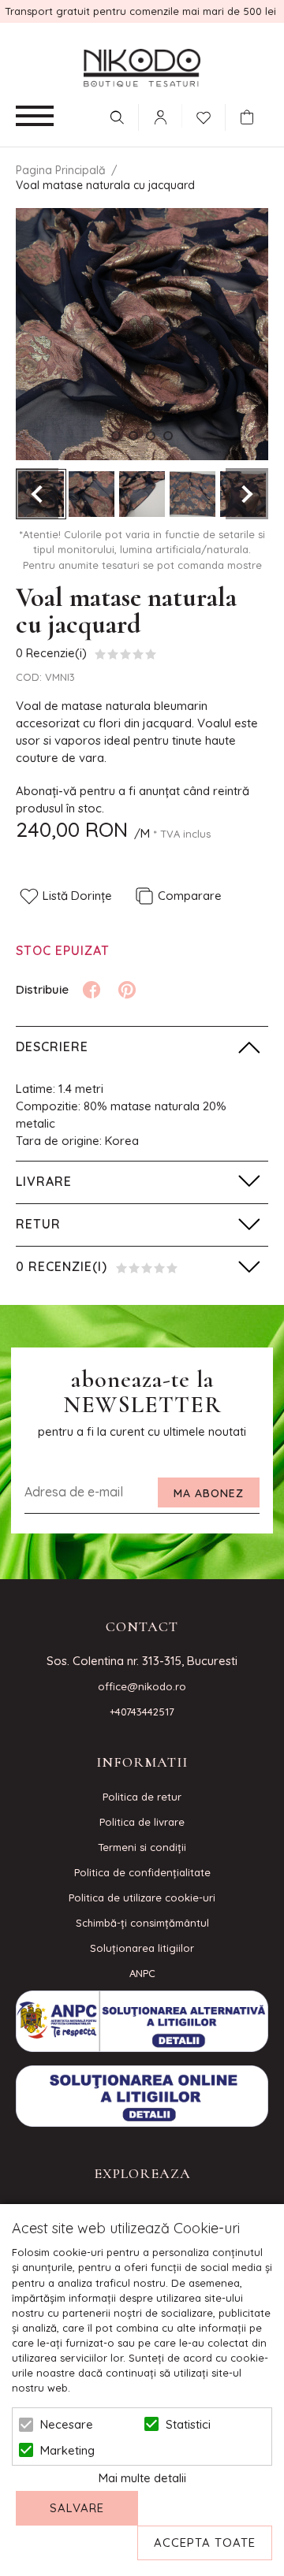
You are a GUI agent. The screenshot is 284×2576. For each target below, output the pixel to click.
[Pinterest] (127, 990)
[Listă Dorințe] (204, 116)
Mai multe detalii (142, 2478)
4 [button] (168, 436)
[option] (142, 334)
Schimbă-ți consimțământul (142, 1923)
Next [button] (247, 494)
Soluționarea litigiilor (142, 1948)
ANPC (142, 1973)
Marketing (67, 2450)
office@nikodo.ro (142, 1686)
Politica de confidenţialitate (142, 1872)
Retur (38, 1224)
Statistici (188, 2424)
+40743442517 (142, 1712)
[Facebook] (92, 990)
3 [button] (151, 436)
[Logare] (160, 117)
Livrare (44, 1181)
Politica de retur (142, 1797)
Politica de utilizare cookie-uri (142, 1898)
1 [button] (116, 436)
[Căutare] (117, 117)
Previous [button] (37, 494)
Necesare (67, 2424)
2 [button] (133, 436)
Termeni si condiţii (142, 1847)
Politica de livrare (142, 1822)
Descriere (52, 1046)
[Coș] (251, 117)
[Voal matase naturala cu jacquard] (92, 494)
